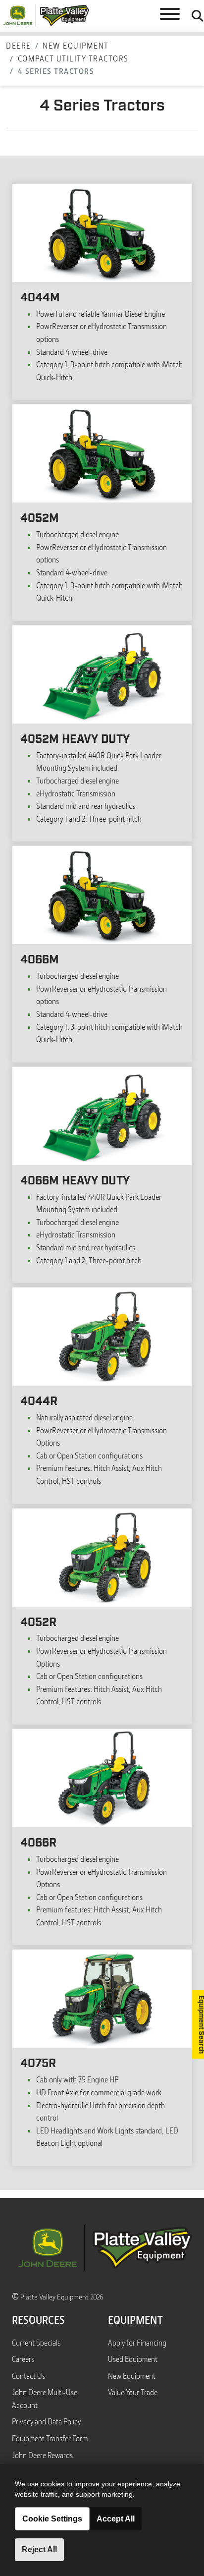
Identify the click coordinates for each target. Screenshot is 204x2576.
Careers (23, 2359)
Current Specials (36, 2343)
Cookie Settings (52, 2519)
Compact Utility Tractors (73, 58)
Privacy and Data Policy (46, 2421)
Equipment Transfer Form (50, 2438)
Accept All (116, 2519)
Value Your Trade (133, 2392)
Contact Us (28, 2376)
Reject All (39, 2549)
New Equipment (76, 46)
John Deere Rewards (42, 2455)
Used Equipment (133, 2359)
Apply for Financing (137, 2343)
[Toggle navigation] (170, 16)
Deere (19, 46)
